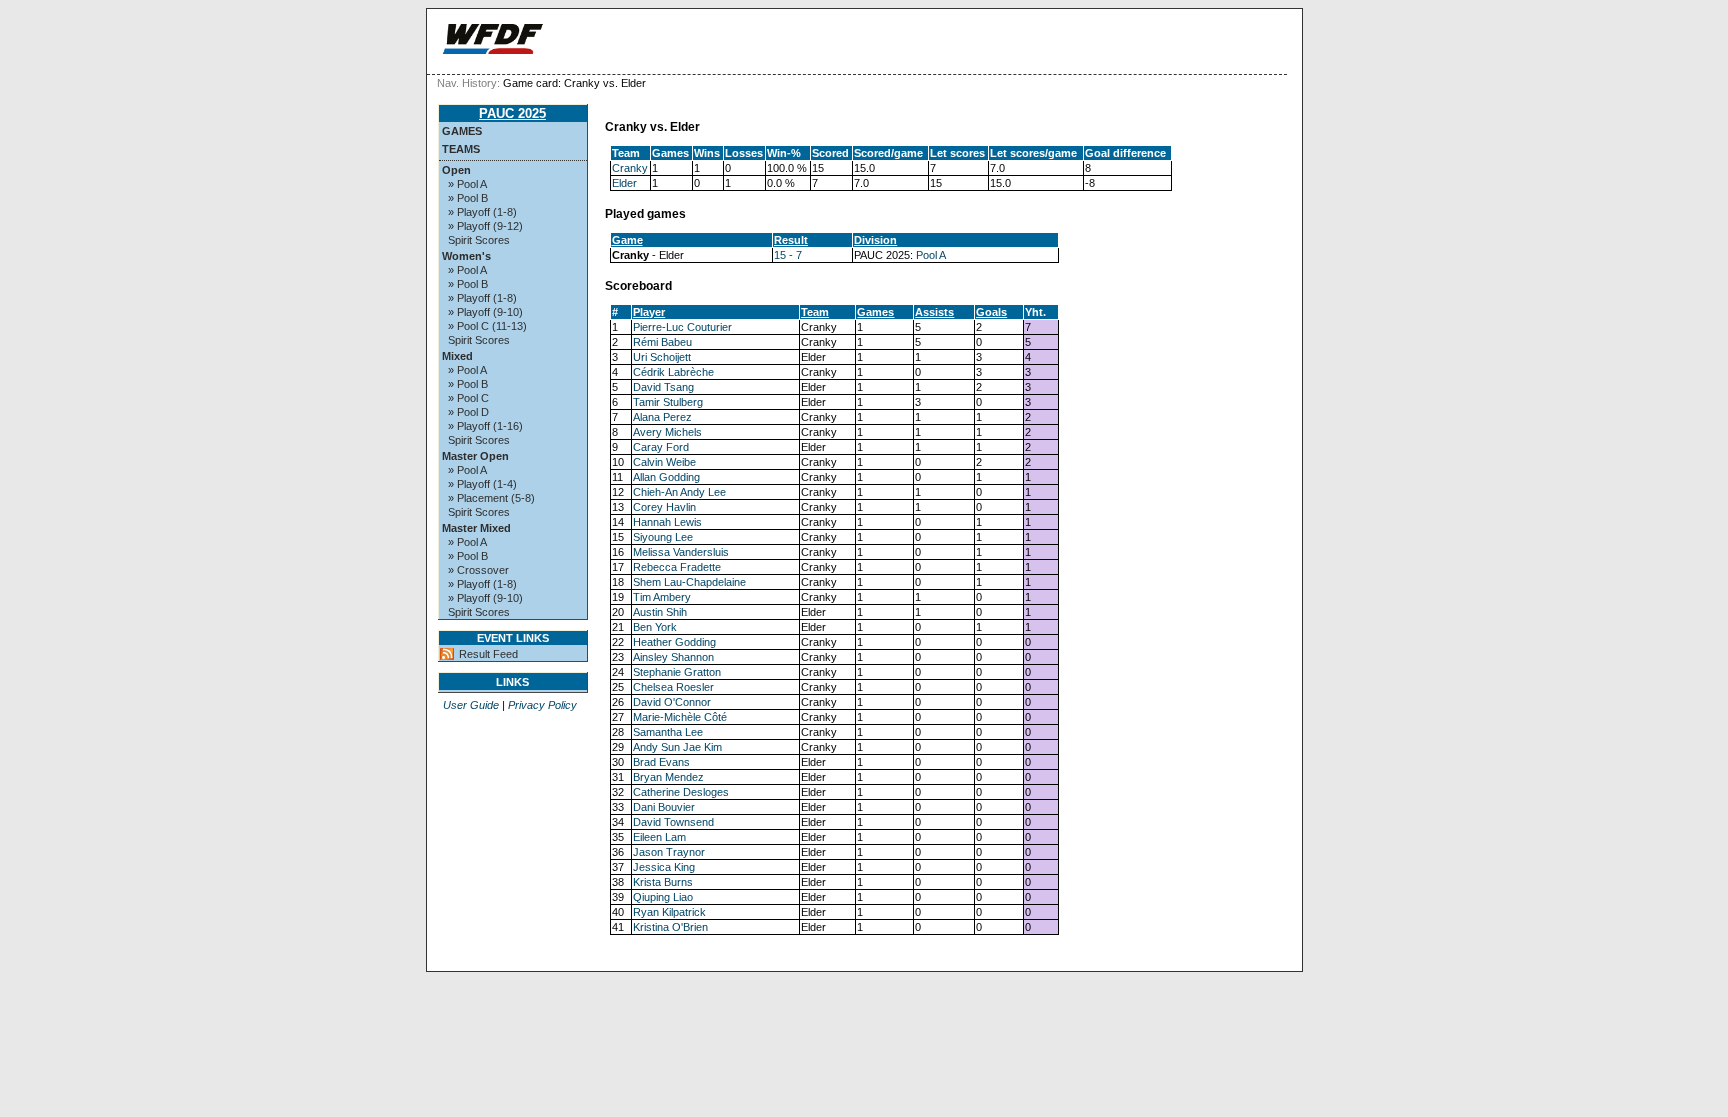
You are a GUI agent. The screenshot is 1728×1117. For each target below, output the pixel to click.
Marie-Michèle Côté (680, 717)
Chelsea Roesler (673, 687)
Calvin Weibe (664, 462)
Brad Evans (661, 762)
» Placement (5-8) (491, 498)
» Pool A (467, 184)
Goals (991, 312)
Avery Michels (667, 432)
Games (462, 131)
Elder (624, 183)
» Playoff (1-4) (482, 484)
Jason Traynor (669, 852)
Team (815, 312)
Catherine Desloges (681, 792)
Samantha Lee (668, 732)
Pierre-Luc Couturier (682, 327)
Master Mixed (476, 528)
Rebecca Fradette (677, 567)
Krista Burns (663, 882)
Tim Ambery (662, 597)
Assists (934, 312)
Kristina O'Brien (670, 927)
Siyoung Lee (663, 537)
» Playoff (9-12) (485, 226)
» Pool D (468, 412)
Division (875, 240)
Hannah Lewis (667, 522)
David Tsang (663, 387)
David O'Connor (672, 702)
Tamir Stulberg (668, 402)
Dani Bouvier (664, 807)
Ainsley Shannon (673, 657)
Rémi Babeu (662, 342)
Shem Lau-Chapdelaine (689, 582)
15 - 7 (788, 255)
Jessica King (664, 867)
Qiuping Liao (663, 897)
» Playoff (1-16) (485, 426)
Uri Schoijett (662, 357)
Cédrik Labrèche (673, 372)
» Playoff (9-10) (485, 312)
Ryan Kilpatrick (669, 912)
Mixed (457, 356)
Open (456, 170)
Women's (466, 256)
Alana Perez (662, 417)
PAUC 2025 (512, 113)
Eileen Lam (659, 837)
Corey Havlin (664, 507)
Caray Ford (661, 447)
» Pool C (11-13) (487, 326)
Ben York (655, 627)
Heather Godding (674, 642)
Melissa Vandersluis (681, 552)
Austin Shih (660, 612)
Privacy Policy (542, 705)
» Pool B (468, 198)
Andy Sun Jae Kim (677, 747)
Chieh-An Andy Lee (679, 492)
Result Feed (488, 654)
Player (649, 312)
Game (627, 240)
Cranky (630, 168)
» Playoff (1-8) (482, 212)
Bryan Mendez (668, 777)
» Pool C (468, 398)
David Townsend (673, 822)
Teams (461, 149)
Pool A (931, 255)
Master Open (475, 456)
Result (791, 240)
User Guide (471, 705)
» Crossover (478, 570)
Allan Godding (666, 477)
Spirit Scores (479, 240)
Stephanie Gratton (677, 672)
